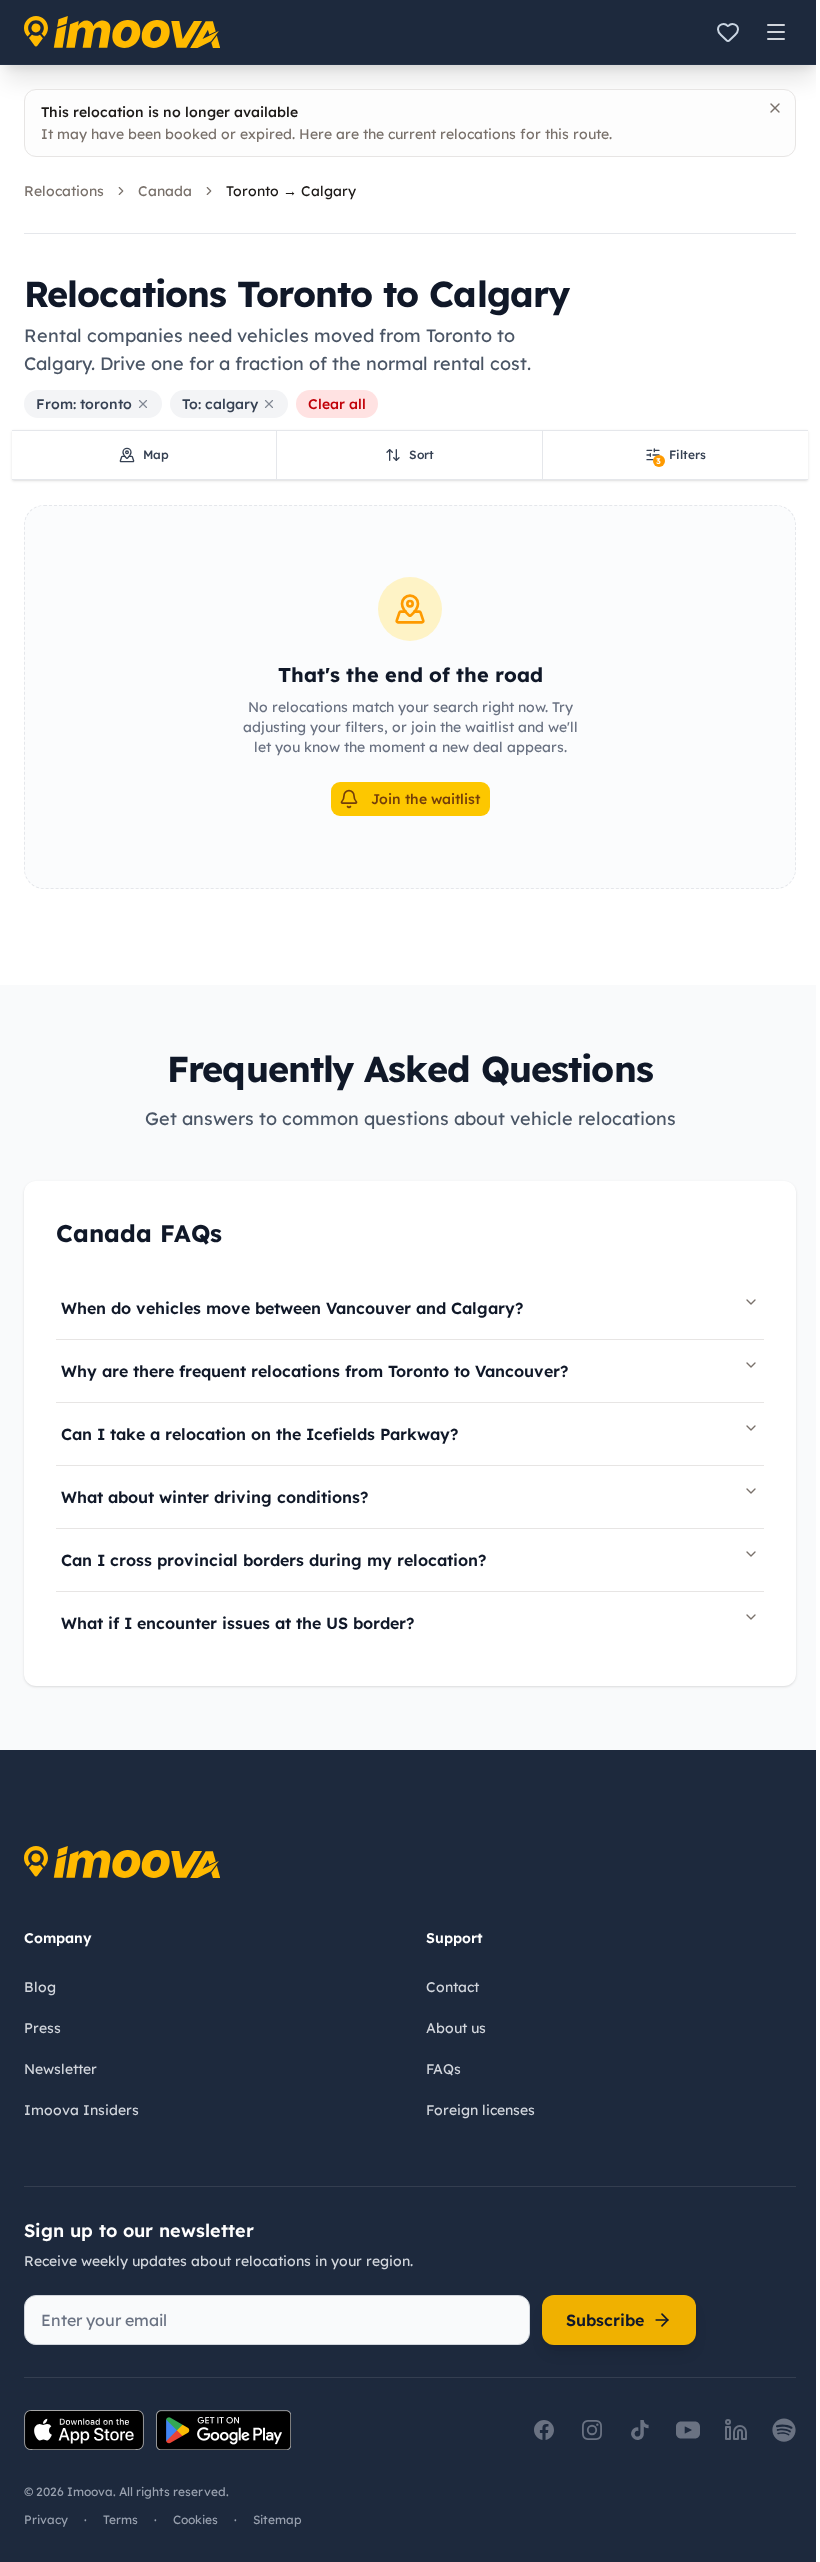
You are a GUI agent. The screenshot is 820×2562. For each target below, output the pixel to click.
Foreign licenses (480, 2110)
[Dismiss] (775, 108)
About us (456, 2028)
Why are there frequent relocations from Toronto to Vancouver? (314, 1371)
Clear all (337, 404)
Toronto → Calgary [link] (291, 191)
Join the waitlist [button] (425, 799)
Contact (452, 1987)
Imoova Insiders (81, 2110)
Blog (40, 1987)
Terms (120, 2519)
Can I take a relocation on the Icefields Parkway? (259, 1434)
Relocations (64, 191)
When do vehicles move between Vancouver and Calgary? (292, 1308)
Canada (165, 191)
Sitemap (277, 2519)
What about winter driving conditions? (214, 1497)
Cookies (195, 2519)
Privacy (46, 2519)
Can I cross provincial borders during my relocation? (273, 1560)
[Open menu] (776, 32)
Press (42, 2028)
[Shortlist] (728, 32)
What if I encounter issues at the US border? (237, 1623)
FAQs (443, 2069)
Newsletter (60, 2069)
